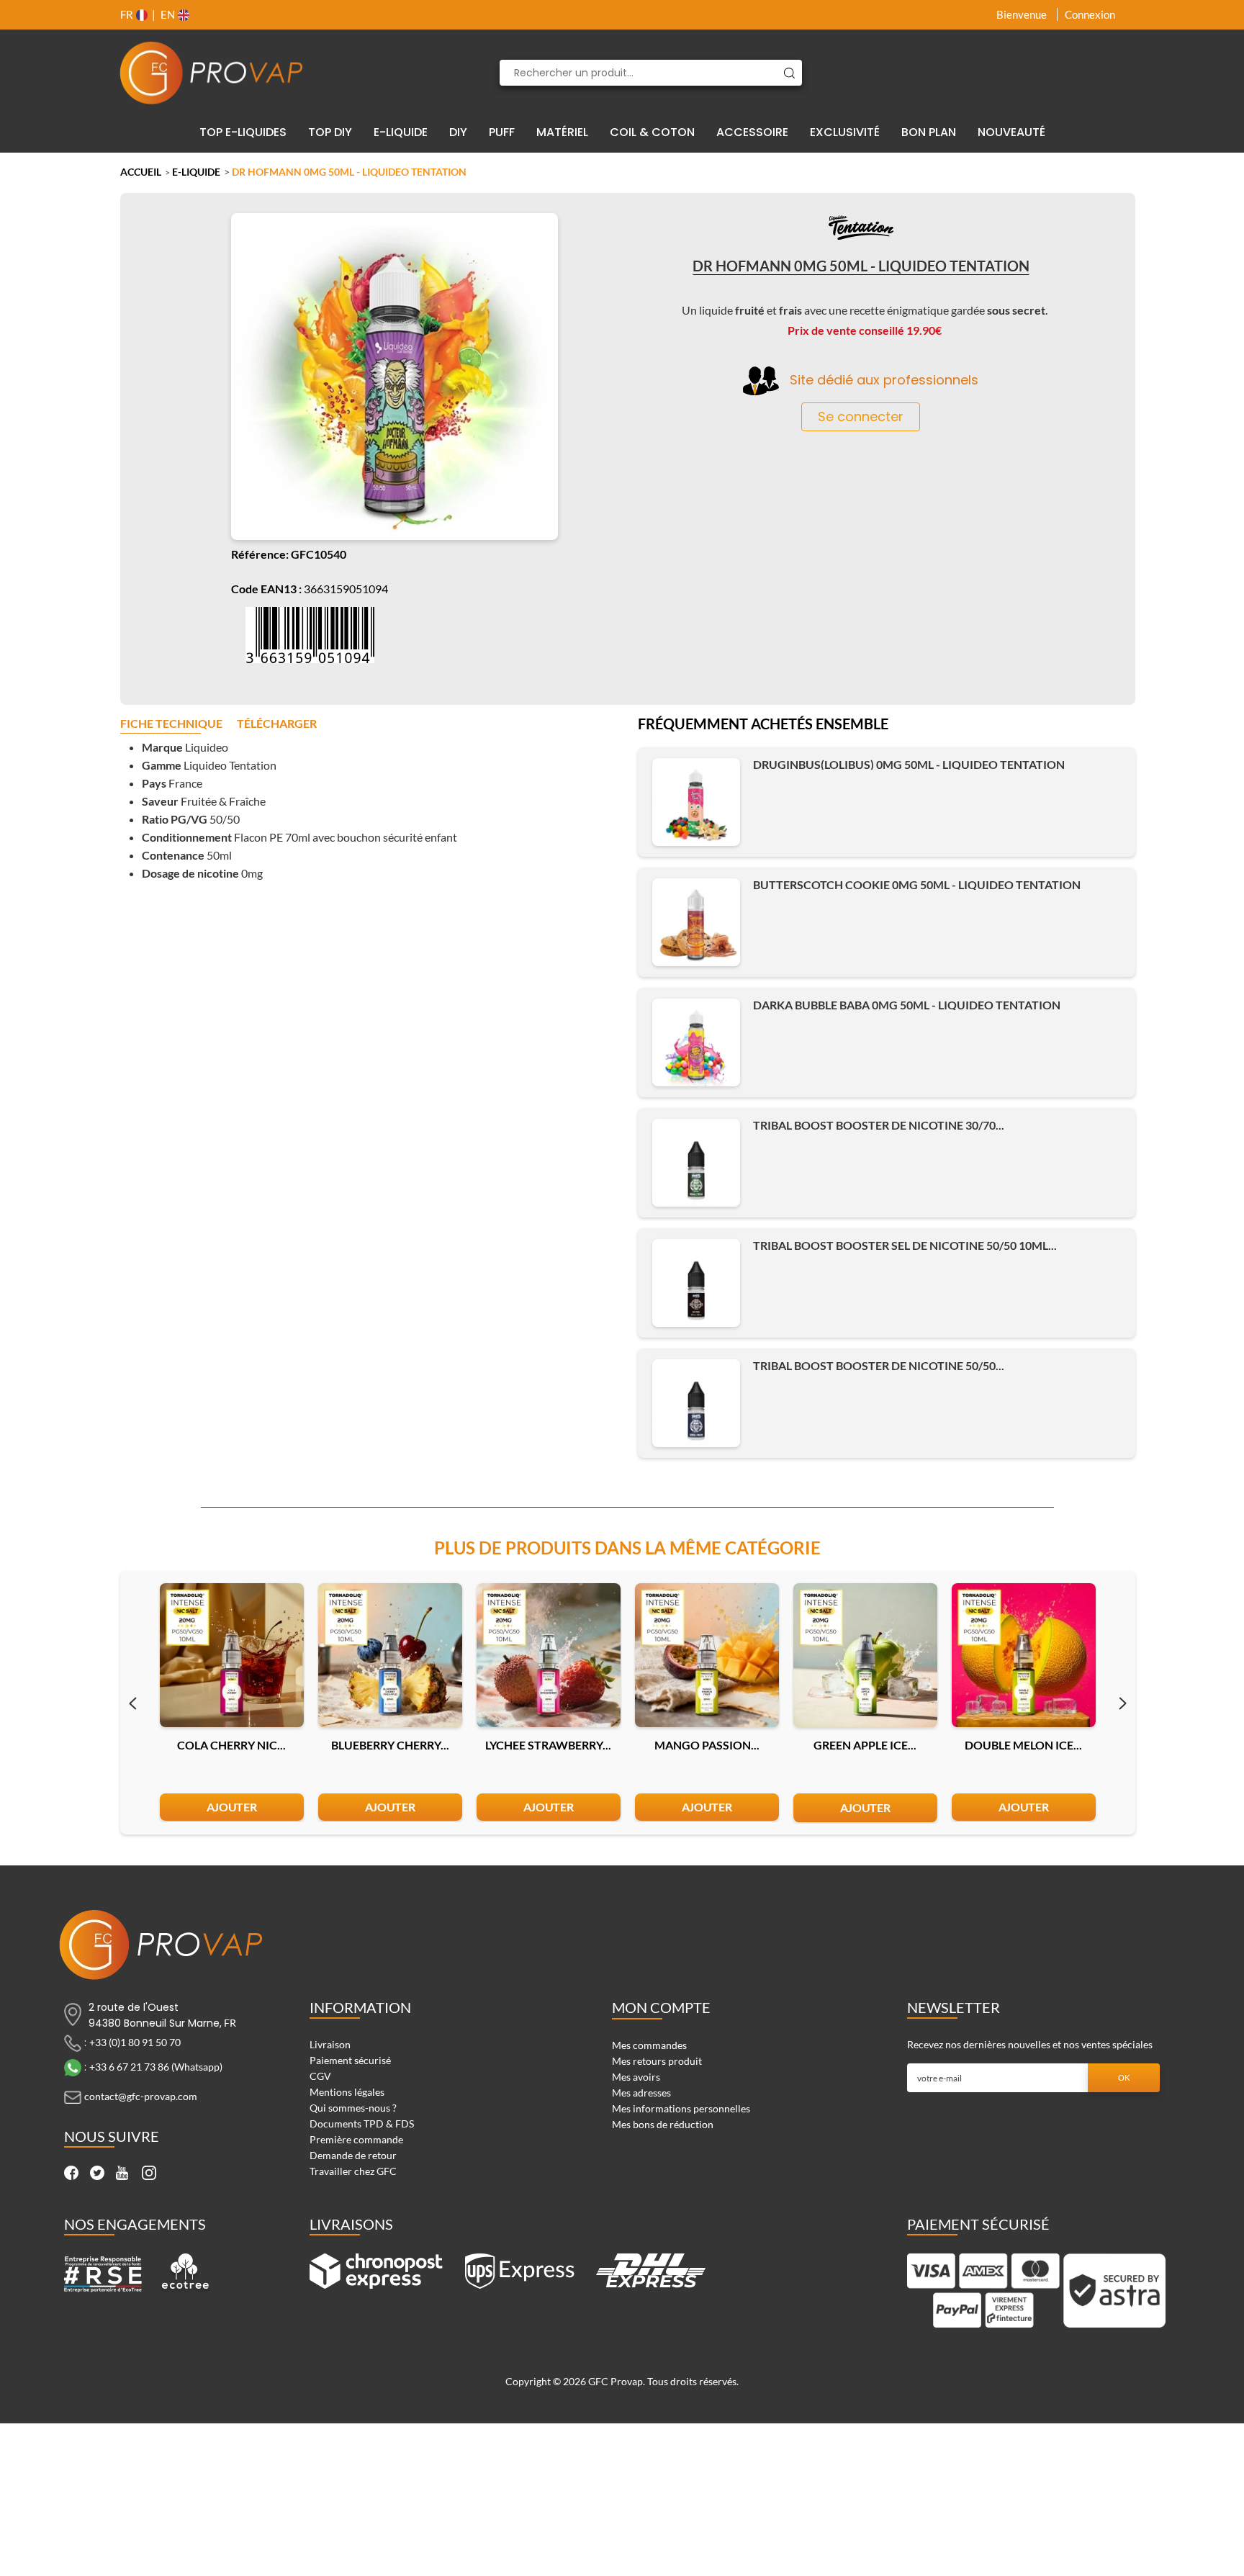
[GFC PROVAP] (212, 73)
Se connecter (861, 416)
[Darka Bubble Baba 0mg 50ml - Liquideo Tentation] (696, 1042)
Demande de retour (353, 2155)
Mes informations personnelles (681, 2108)
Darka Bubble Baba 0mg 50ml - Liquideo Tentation (907, 1005)
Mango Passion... (707, 1745)
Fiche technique (171, 724)
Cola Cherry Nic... (231, 1745)
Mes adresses (641, 2093)
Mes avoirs (636, 2077)
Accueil (141, 172)
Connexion (1090, 14)
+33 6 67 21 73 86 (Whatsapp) (156, 2067)
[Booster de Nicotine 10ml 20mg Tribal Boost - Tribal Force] (696, 1163)
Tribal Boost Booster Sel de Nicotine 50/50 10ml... (905, 1245)
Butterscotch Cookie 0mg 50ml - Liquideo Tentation (917, 884)
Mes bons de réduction (663, 2124)
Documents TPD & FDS (362, 2124)
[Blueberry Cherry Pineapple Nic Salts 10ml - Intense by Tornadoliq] (390, 1655)
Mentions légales (347, 2092)
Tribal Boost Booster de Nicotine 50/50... (879, 1365)
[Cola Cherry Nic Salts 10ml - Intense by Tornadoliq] (232, 1655)
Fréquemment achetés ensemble (763, 725)
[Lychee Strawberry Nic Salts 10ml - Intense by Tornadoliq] (549, 1655)
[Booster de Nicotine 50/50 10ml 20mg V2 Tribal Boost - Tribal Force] (696, 1403)
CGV (320, 2076)
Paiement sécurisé (350, 2060)
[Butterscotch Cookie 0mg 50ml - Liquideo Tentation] (696, 922)
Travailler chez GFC (353, 2171)
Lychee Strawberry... (548, 1745)
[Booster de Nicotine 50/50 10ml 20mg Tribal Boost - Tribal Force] (696, 1283)
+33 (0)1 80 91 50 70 (135, 2042)
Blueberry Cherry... (390, 1745)
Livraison (330, 2044)
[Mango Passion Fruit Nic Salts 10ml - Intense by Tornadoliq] (707, 1655)
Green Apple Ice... (865, 1745)
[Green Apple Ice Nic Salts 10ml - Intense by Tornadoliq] (865, 1655)
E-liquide (196, 172)
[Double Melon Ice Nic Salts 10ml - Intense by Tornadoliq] (1024, 1655)
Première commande (356, 2139)
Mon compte (661, 2007)
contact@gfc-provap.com (141, 2096)
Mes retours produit (657, 2061)
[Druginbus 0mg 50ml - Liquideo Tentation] (696, 802)
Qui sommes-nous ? (353, 2108)
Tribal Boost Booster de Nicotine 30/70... (879, 1125)
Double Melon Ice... (1023, 1745)
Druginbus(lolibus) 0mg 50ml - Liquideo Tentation (909, 764)
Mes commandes (649, 2045)
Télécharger (277, 724)
